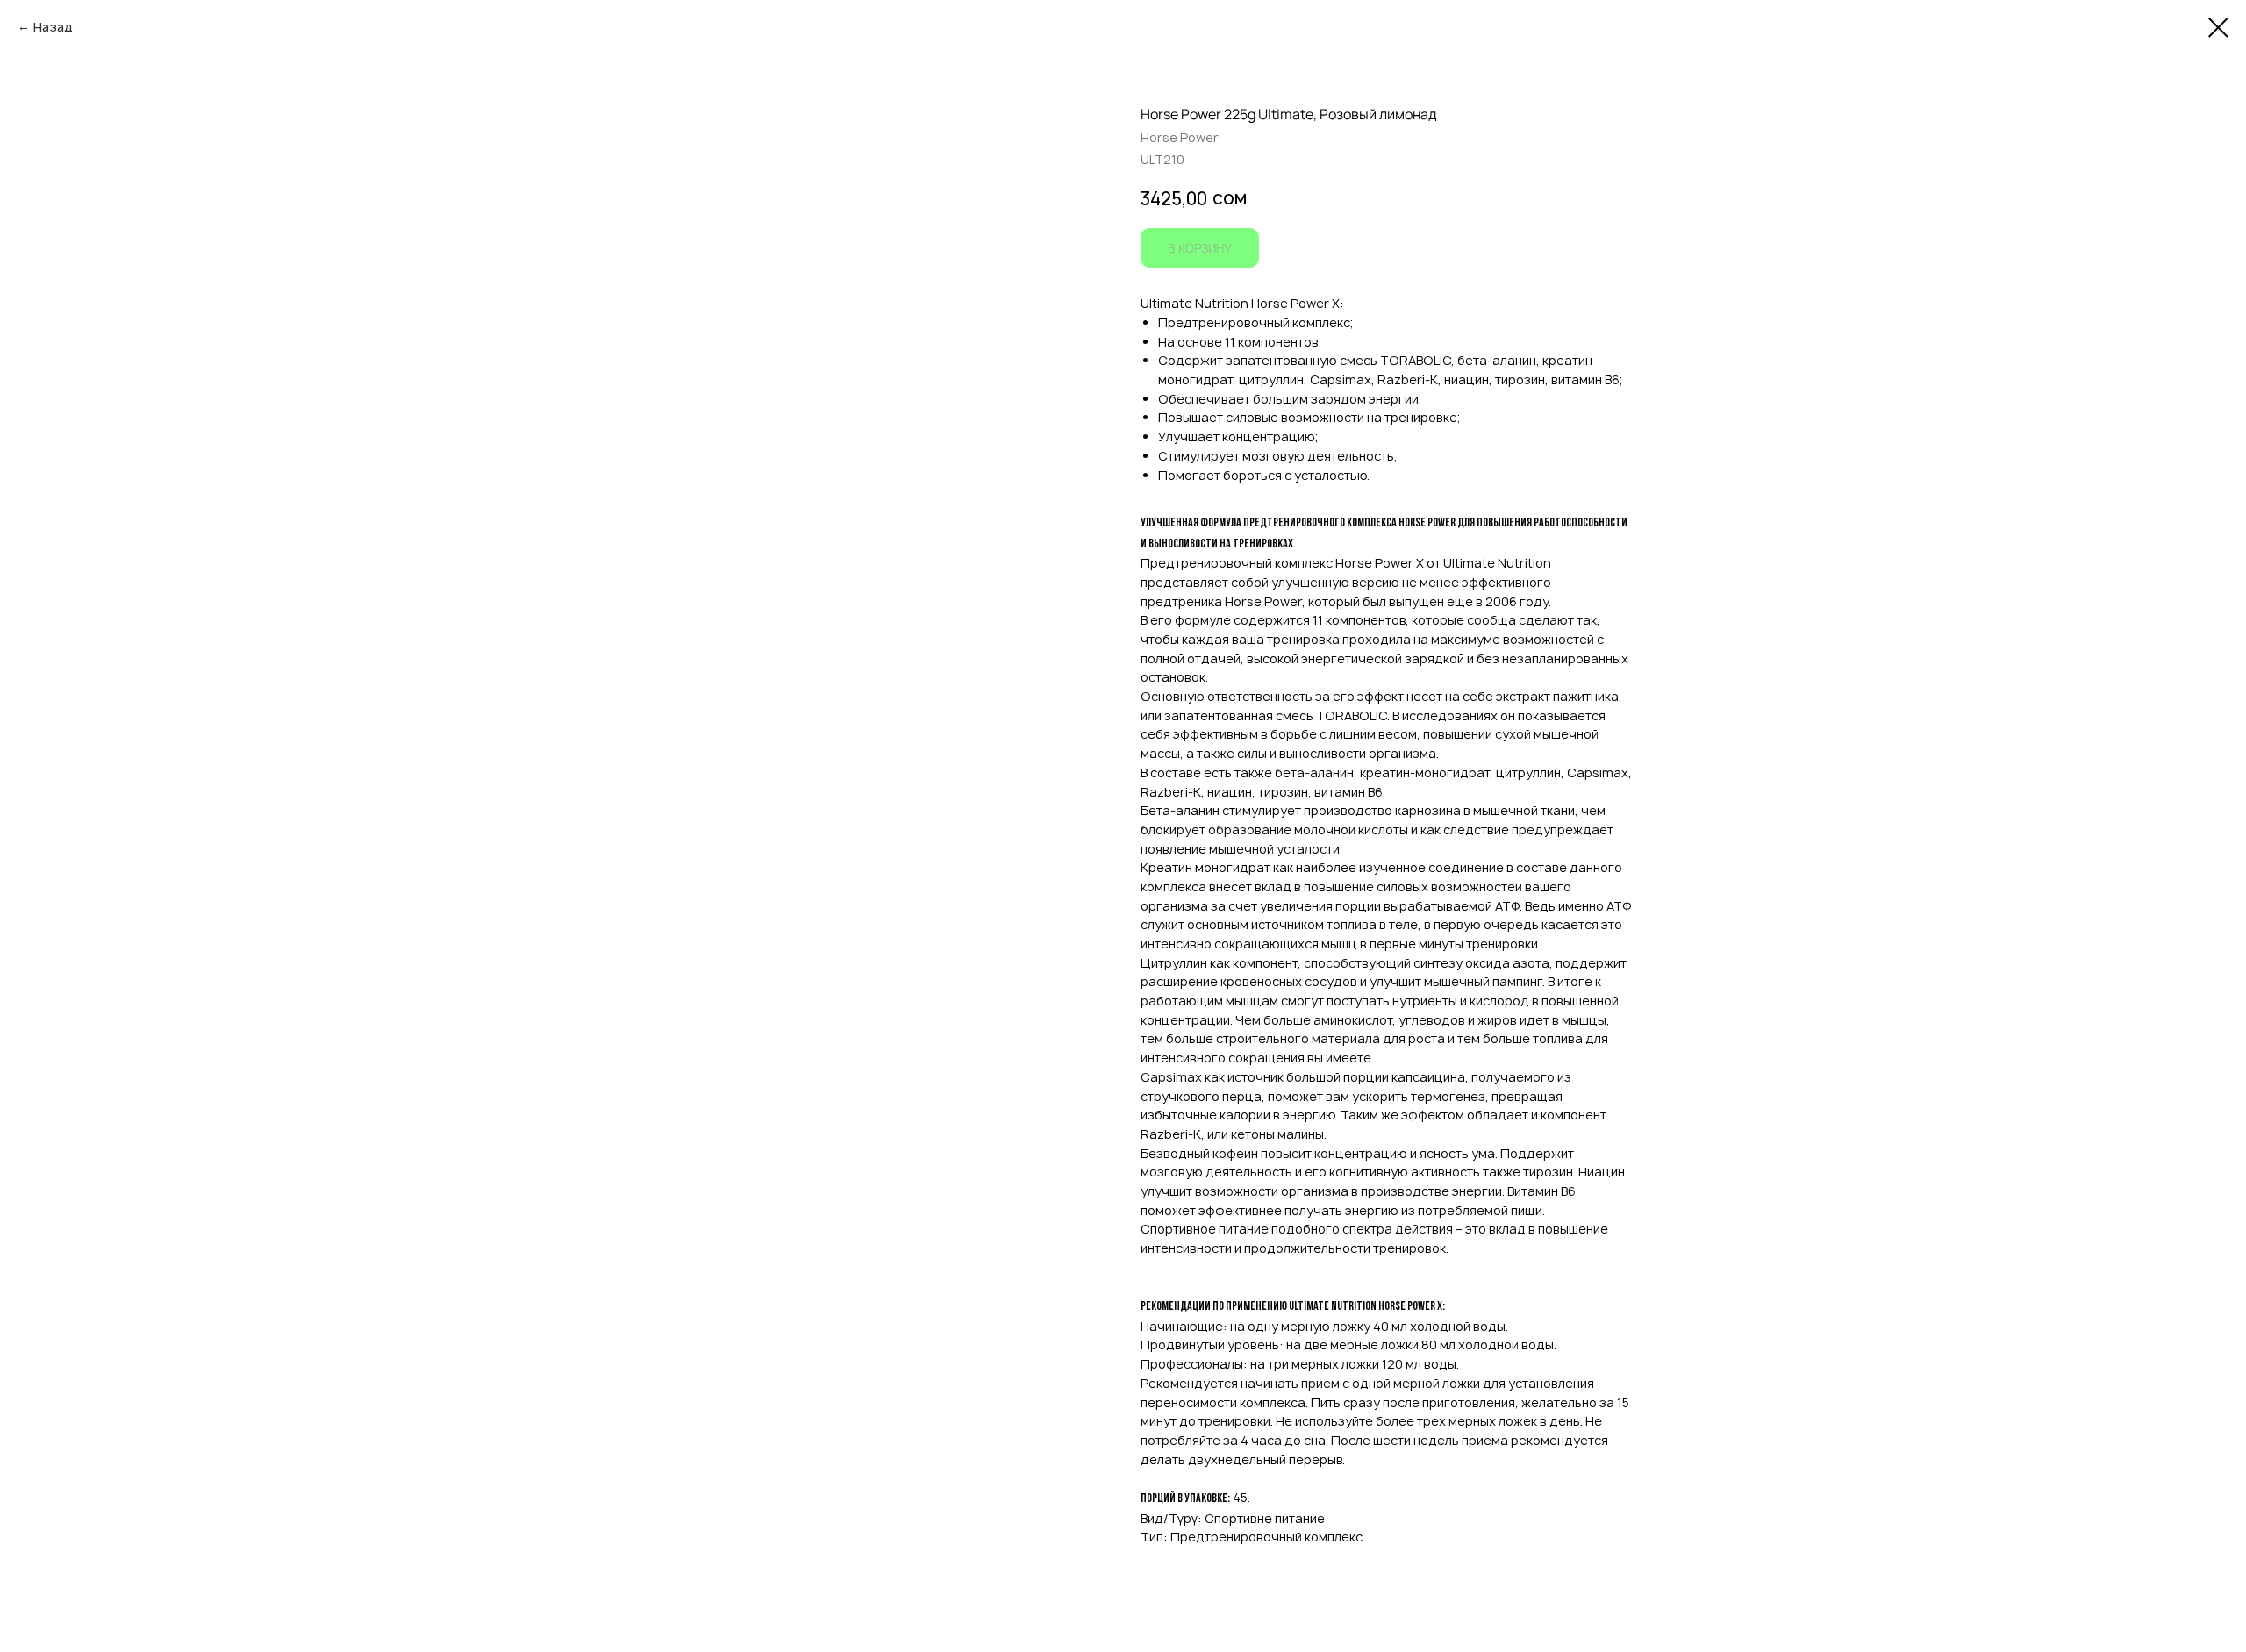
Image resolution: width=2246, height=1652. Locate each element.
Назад (53, 27)
